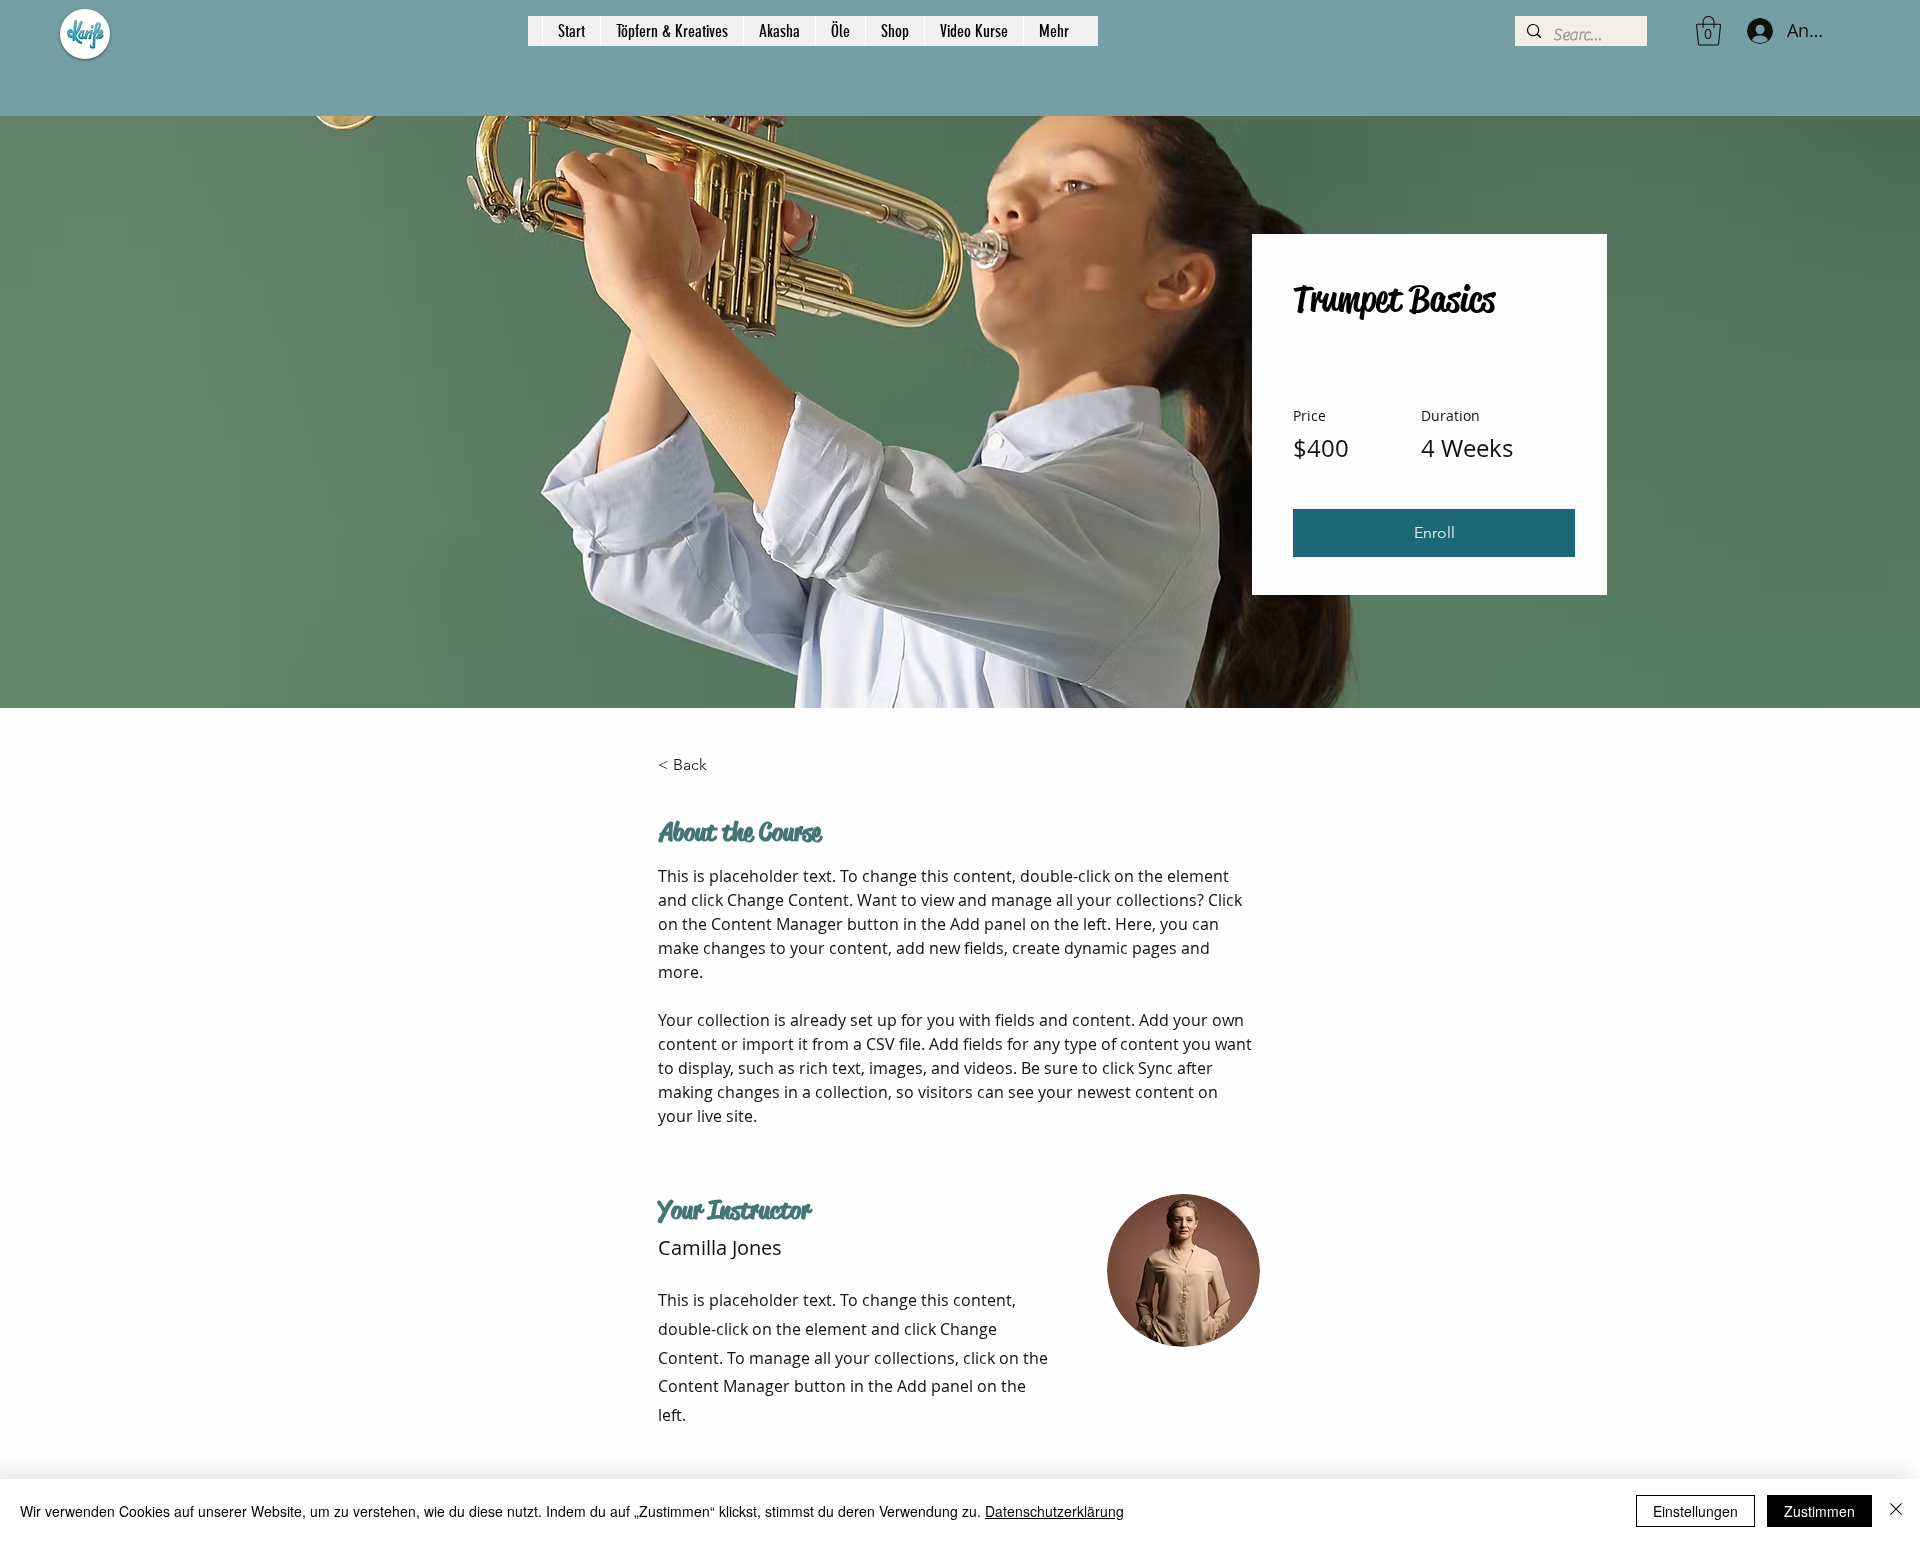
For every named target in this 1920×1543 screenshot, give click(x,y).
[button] (1708, 31)
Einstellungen (1695, 1511)
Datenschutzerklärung (1054, 1511)
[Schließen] (1896, 1511)
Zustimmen (1819, 1511)
